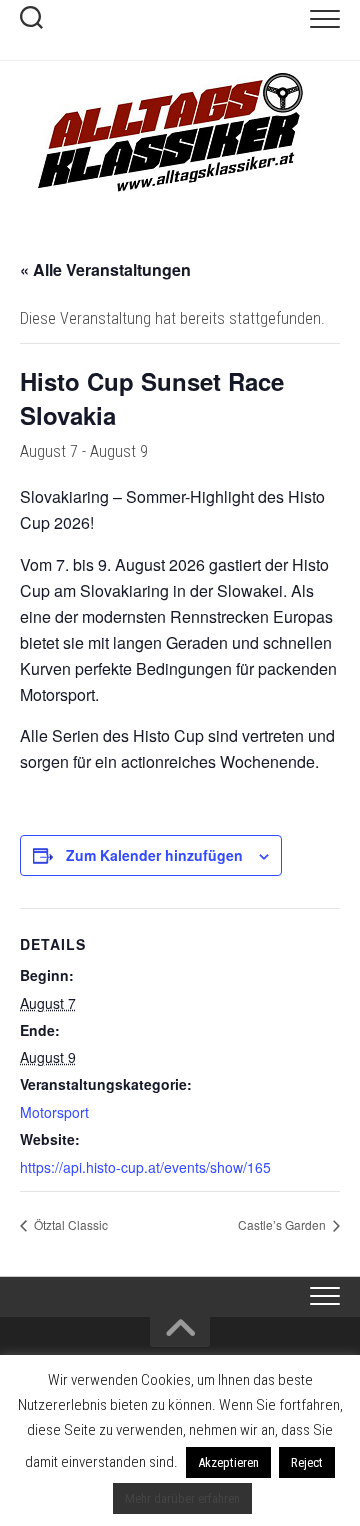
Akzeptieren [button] (228, 1462)
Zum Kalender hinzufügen (154, 855)
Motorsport (54, 1112)
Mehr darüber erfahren (182, 1498)
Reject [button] (307, 1462)
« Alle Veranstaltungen (105, 269)
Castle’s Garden (283, 1224)
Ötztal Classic (69, 1224)
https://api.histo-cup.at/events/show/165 (145, 1167)
